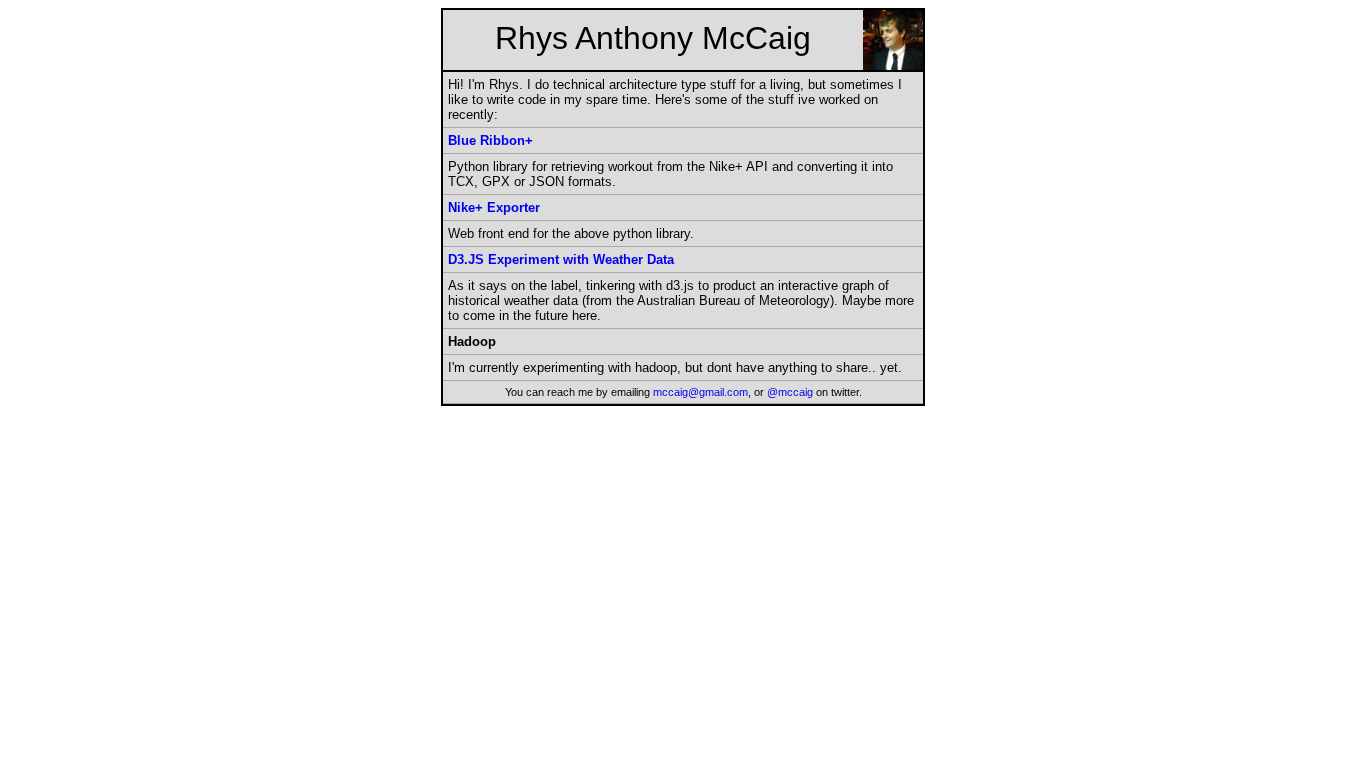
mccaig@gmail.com (700, 392)
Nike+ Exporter (494, 207)
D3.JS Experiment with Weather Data (561, 259)
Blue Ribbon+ (490, 140)
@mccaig (790, 392)
